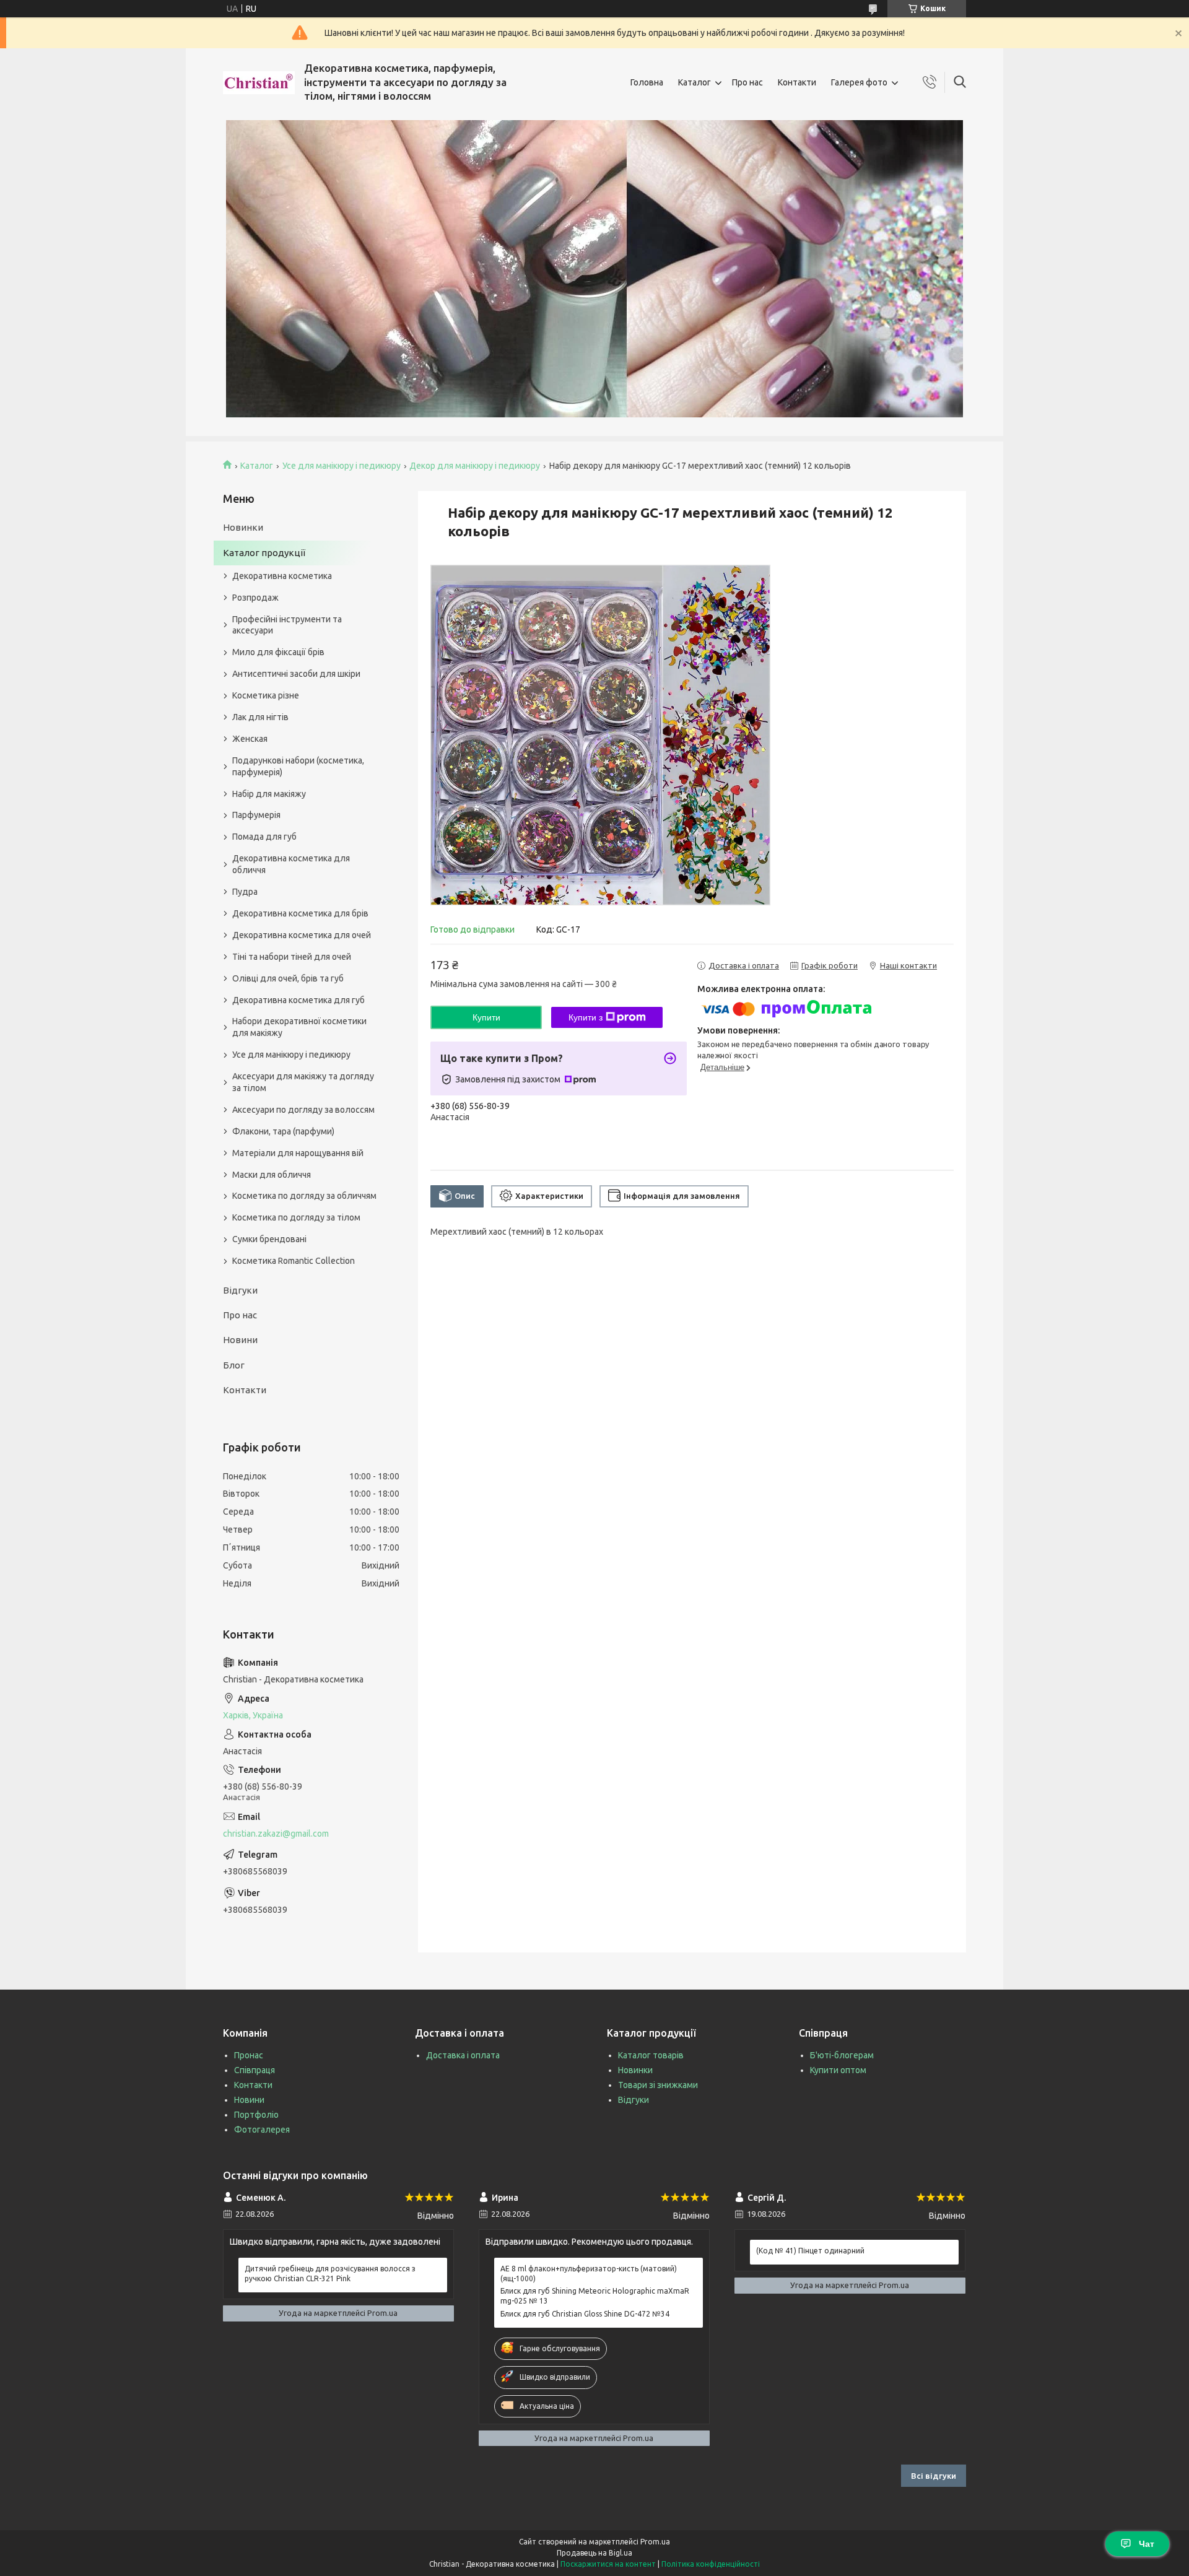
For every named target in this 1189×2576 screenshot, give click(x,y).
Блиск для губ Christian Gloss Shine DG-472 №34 (585, 2314)
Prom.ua (655, 2542)
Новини (240, 1340)
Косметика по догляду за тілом (296, 1217)
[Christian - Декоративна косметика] (259, 83)
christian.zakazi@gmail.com (276, 1834)
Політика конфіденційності (711, 2564)
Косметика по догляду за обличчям (304, 1196)
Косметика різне (266, 695)
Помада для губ (264, 837)
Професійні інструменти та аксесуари (287, 625)
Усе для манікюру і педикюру (342, 466)
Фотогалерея (262, 2130)
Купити (486, 1017)
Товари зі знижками (658, 2085)
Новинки (243, 527)
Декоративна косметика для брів (300, 913)
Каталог (695, 82)
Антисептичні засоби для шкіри (296, 674)
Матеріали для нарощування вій (298, 1153)
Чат (1147, 2544)
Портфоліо (256, 2115)
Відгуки (240, 1290)
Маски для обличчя (272, 1175)
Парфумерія (256, 815)
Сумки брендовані (269, 1239)
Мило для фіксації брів (278, 652)
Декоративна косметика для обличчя (291, 864)
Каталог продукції (264, 553)
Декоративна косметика (282, 576)
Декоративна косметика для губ (298, 1000)
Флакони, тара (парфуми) (283, 1131)
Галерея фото (859, 82)
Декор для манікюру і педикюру (475, 466)
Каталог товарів (651, 2055)
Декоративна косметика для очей (302, 935)
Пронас (249, 2055)
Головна (647, 82)
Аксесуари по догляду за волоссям (303, 1110)
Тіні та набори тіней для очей (292, 957)
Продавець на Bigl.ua (594, 2553)
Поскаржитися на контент (608, 2564)
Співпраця (255, 2070)
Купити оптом (838, 2070)
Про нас (747, 82)
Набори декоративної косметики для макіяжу (299, 1027)
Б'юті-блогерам (842, 2055)
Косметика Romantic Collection (294, 1261)
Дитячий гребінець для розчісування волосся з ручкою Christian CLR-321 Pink (330, 2274)
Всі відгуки (934, 2476)
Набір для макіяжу (269, 794)
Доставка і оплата (463, 2055)
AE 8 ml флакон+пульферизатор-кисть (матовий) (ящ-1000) (589, 2274)
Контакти (797, 82)
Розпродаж (255, 598)
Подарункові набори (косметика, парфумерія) (298, 766)
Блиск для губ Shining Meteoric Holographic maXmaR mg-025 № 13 (595, 2296)
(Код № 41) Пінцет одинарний (810, 2251)
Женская (250, 739)
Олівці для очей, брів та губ (288, 978)
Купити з (586, 1017)
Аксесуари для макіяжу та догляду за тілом (303, 1082)
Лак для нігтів (260, 717)
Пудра (245, 892)
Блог (234, 1365)
